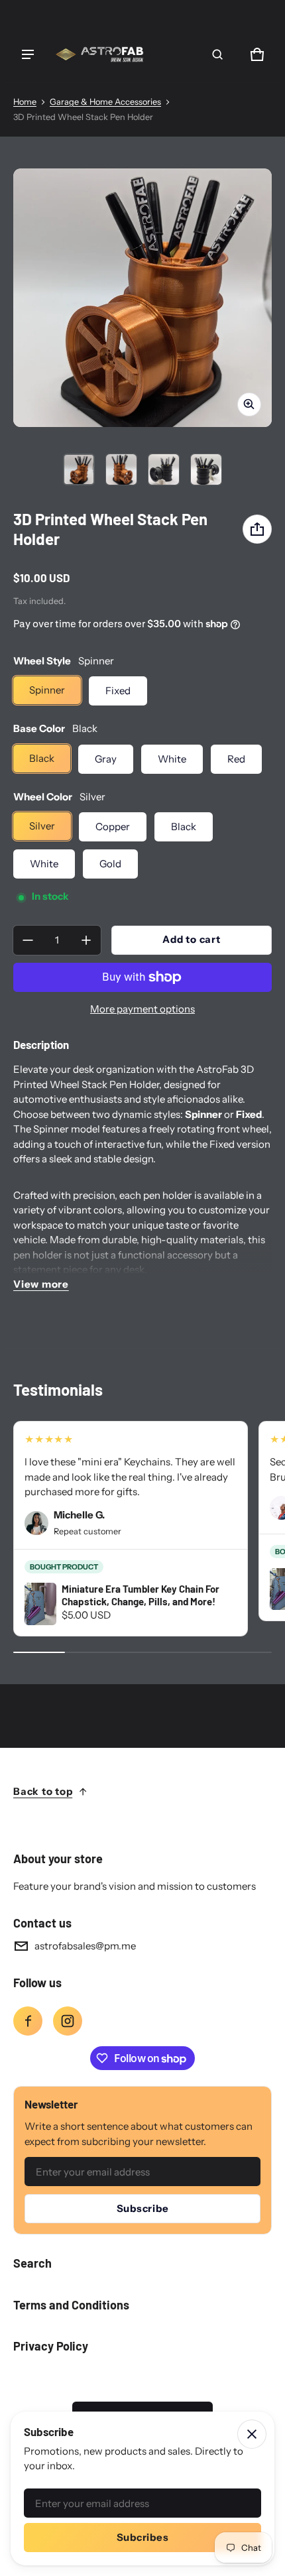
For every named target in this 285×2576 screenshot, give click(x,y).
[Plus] (86, 940)
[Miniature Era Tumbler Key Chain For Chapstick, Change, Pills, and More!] (40, 1604)
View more (41, 1284)
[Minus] (28, 940)
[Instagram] (68, 2021)
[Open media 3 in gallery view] (164, 469)
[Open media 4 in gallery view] (206, 469)
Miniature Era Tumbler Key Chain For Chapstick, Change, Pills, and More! (141, 1595)
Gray (106, 759)
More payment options (142, 1009)
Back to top (43, 1791)
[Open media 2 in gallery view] (121, 469)
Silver (42, 826)
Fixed (118, 691)
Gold (110, 864)
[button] (217, 54)
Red (236, 759)
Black (42, 758)
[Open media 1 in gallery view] (79, 469)
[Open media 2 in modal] (142, 298)
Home (25, 102)
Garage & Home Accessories (105, 102)
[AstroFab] (99, 54)
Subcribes (143, 2537)
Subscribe (143, 2208)
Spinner (47, 690)
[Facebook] (28, 2021)
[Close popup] (252, 2434)
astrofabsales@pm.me (85, 1946)
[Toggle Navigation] (28, 54)
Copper (113, 827)
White (172, 759)
